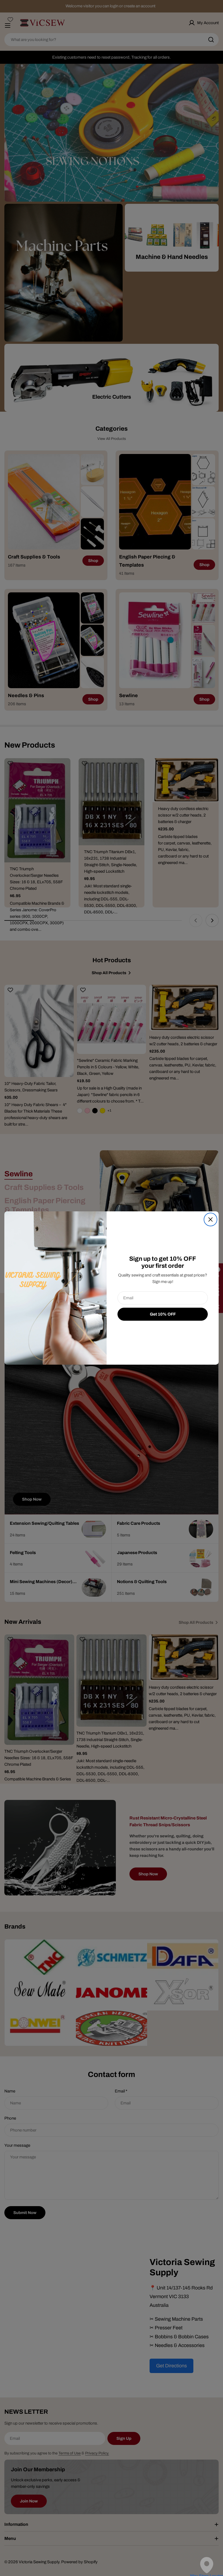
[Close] (210, 1219)
